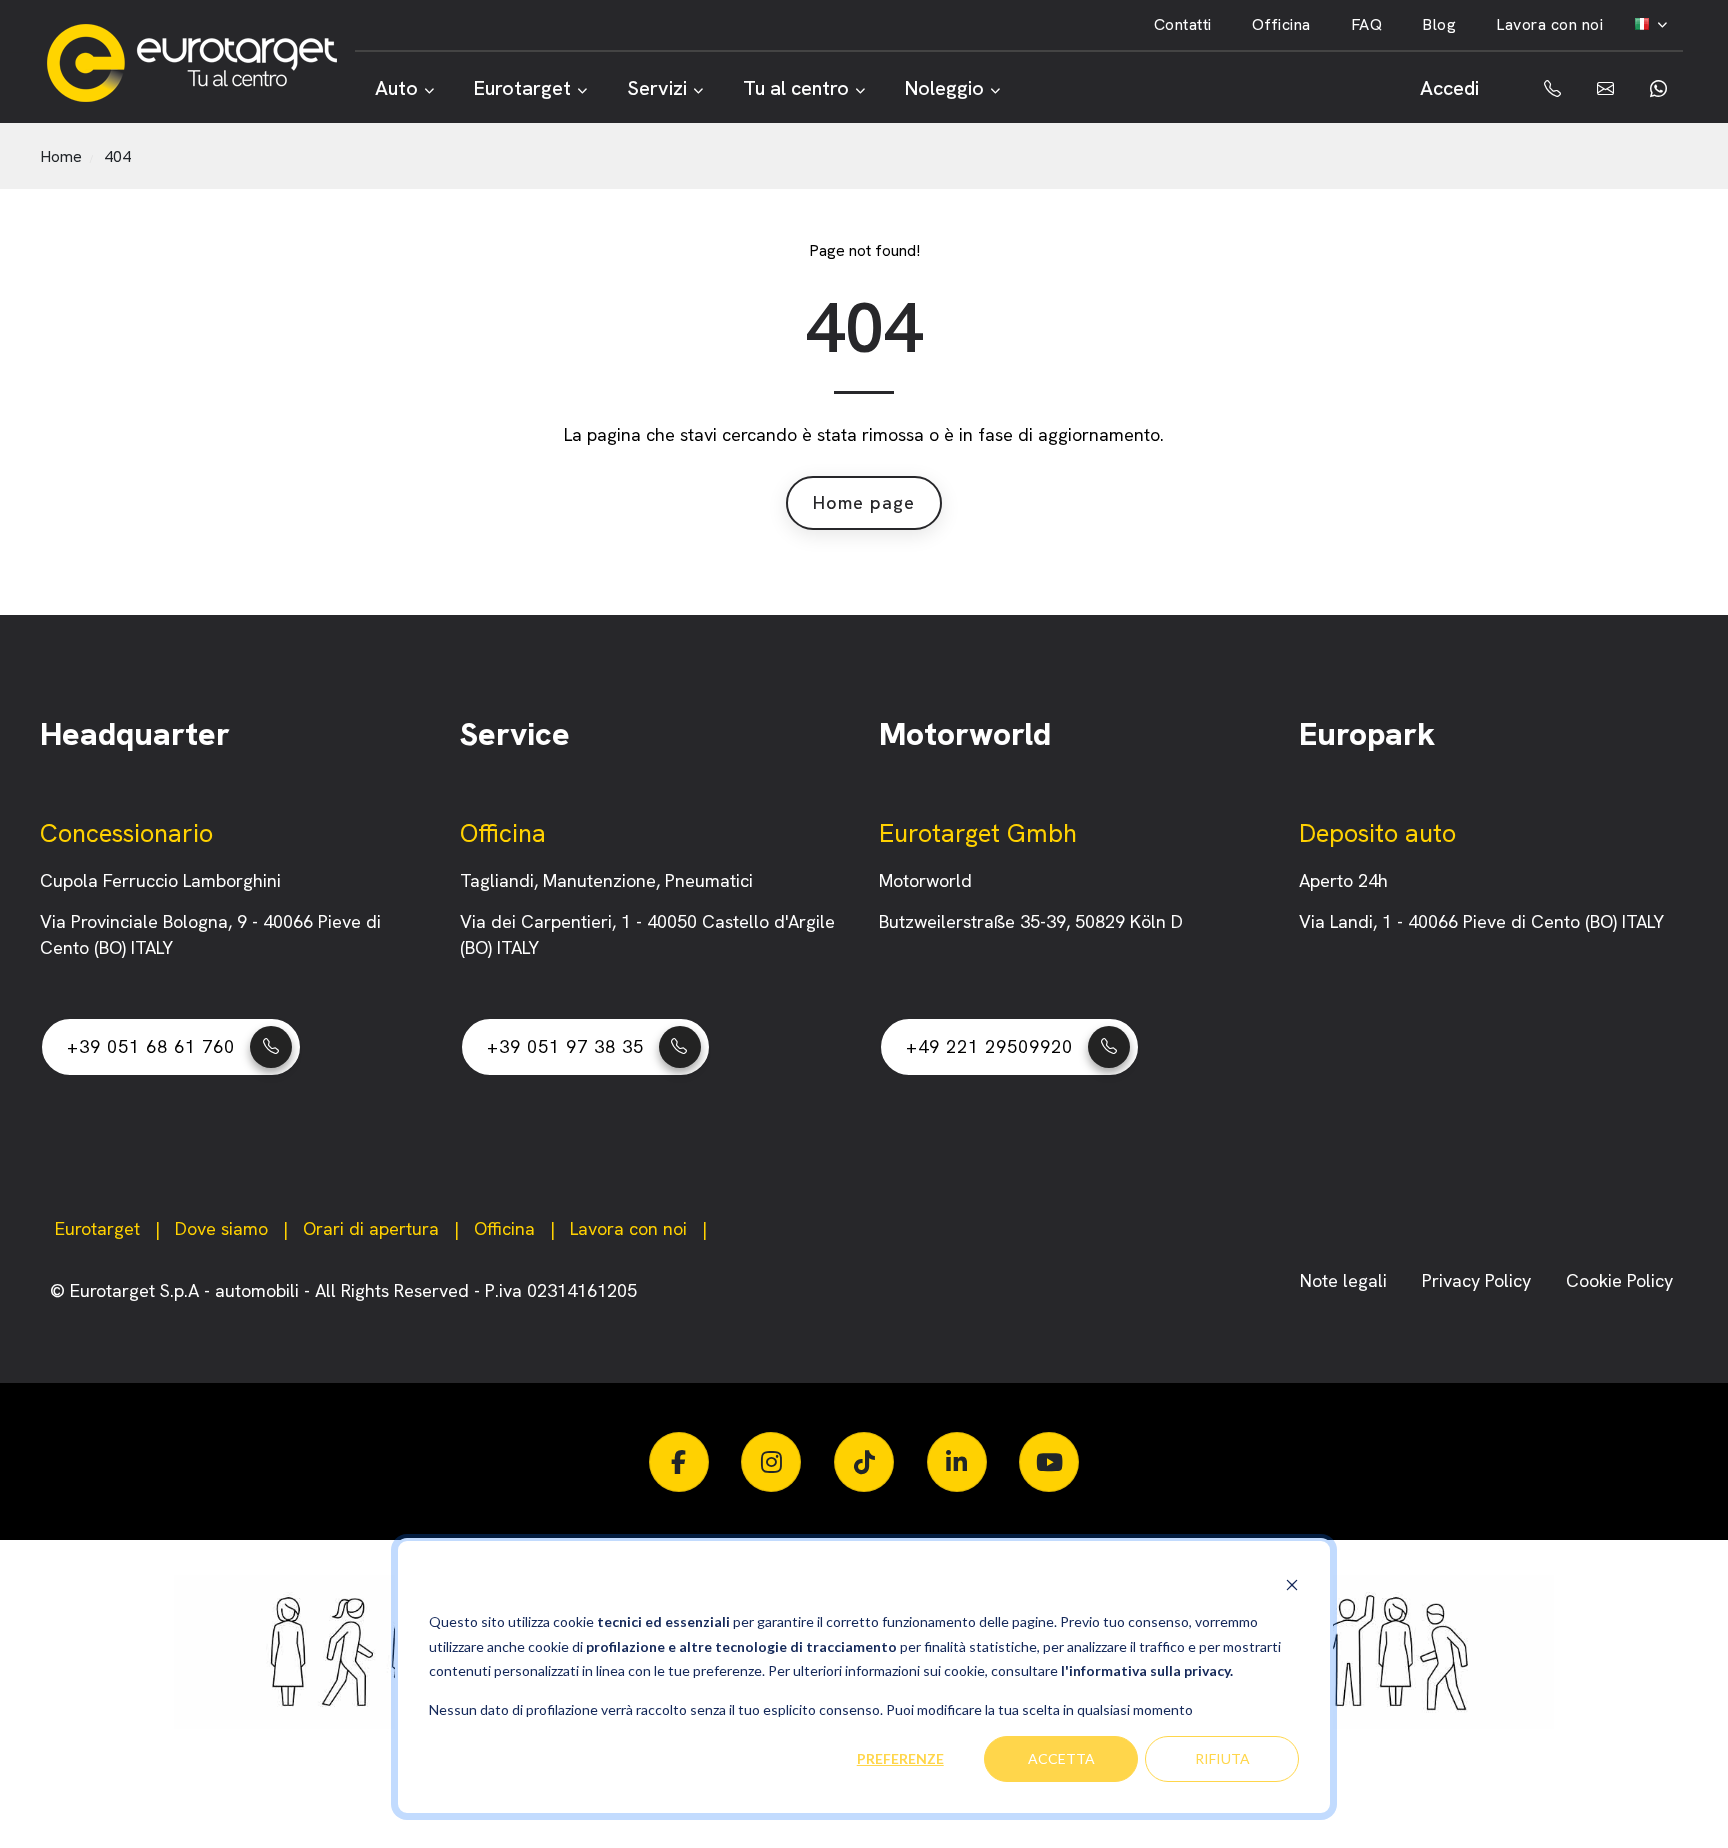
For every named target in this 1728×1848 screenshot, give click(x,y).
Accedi (1449, 88)
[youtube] (1049, 1462)
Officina (1281, 24)
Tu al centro (796, 88)
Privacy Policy (1479, 1280)
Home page (864, 502)
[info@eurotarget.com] (1603, 88)
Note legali (1346, 1280)
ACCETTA (1061, 1758)
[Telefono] (1538, 88)
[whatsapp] (1656, 88)
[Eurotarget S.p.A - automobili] (200, 63)
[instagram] (771, 1462)
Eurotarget (522, 88)
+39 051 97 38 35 (565, 1046)
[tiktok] (864, 1462)
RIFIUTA (1222, 1758)
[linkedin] (957, 1462)
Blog (1439, 24)
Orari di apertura (371, 1228)
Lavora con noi (1549, 24)
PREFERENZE (900, 1758)
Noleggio (944, 88)
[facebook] (679, 1462)
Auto (396, 88)
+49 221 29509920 (989, 1046)
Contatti (1183, 24)
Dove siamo (221, 1228)
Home (61, 156)
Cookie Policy (1619, 1280)
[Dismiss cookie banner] (1292, 1584)
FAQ (1367, 24)
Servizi (657, 88)
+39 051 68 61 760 (151, 1046)
